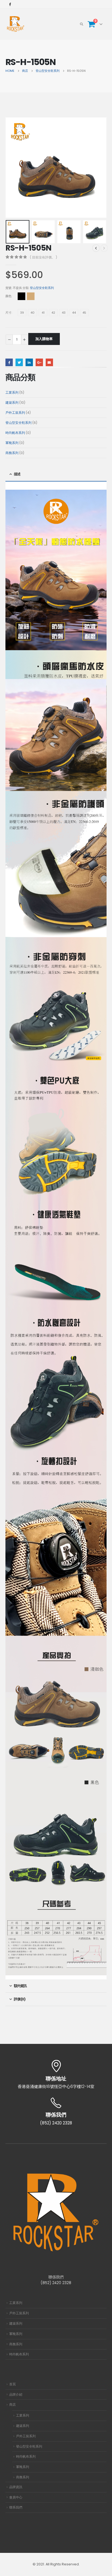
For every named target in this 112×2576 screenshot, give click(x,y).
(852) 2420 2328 (56, 2283)
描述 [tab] (17, 474)
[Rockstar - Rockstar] (16, 24)
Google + (39, 362)
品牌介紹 (16, 2395)
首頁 (13, 2384)
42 (53, 313)
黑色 (21, 296)
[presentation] (12, 168)
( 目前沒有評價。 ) (43, 257)
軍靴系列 (16, 2334)
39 (22, 313)
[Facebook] (10, 4)
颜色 (8, 296)
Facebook (9, 362)
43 (64, 313)
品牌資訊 (16, 2487)
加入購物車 (44, 339)
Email (49, 362)
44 (74, 313)
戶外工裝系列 (19, 2313)
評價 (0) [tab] (19, 1999)
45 (84, 313)
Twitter (19, 362)
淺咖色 (31, 296)
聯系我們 (16, 2507)
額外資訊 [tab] (20, 1986)
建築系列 (16, 2324)
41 (43, 313)
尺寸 (8, 313)
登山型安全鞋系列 (42, 288)
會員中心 (16, 2497)
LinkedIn (29, 362)
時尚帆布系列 (19, 2354)
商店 (13, 2405)
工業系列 (16, 2303)
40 (32, 313)
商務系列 (16, 2344)
